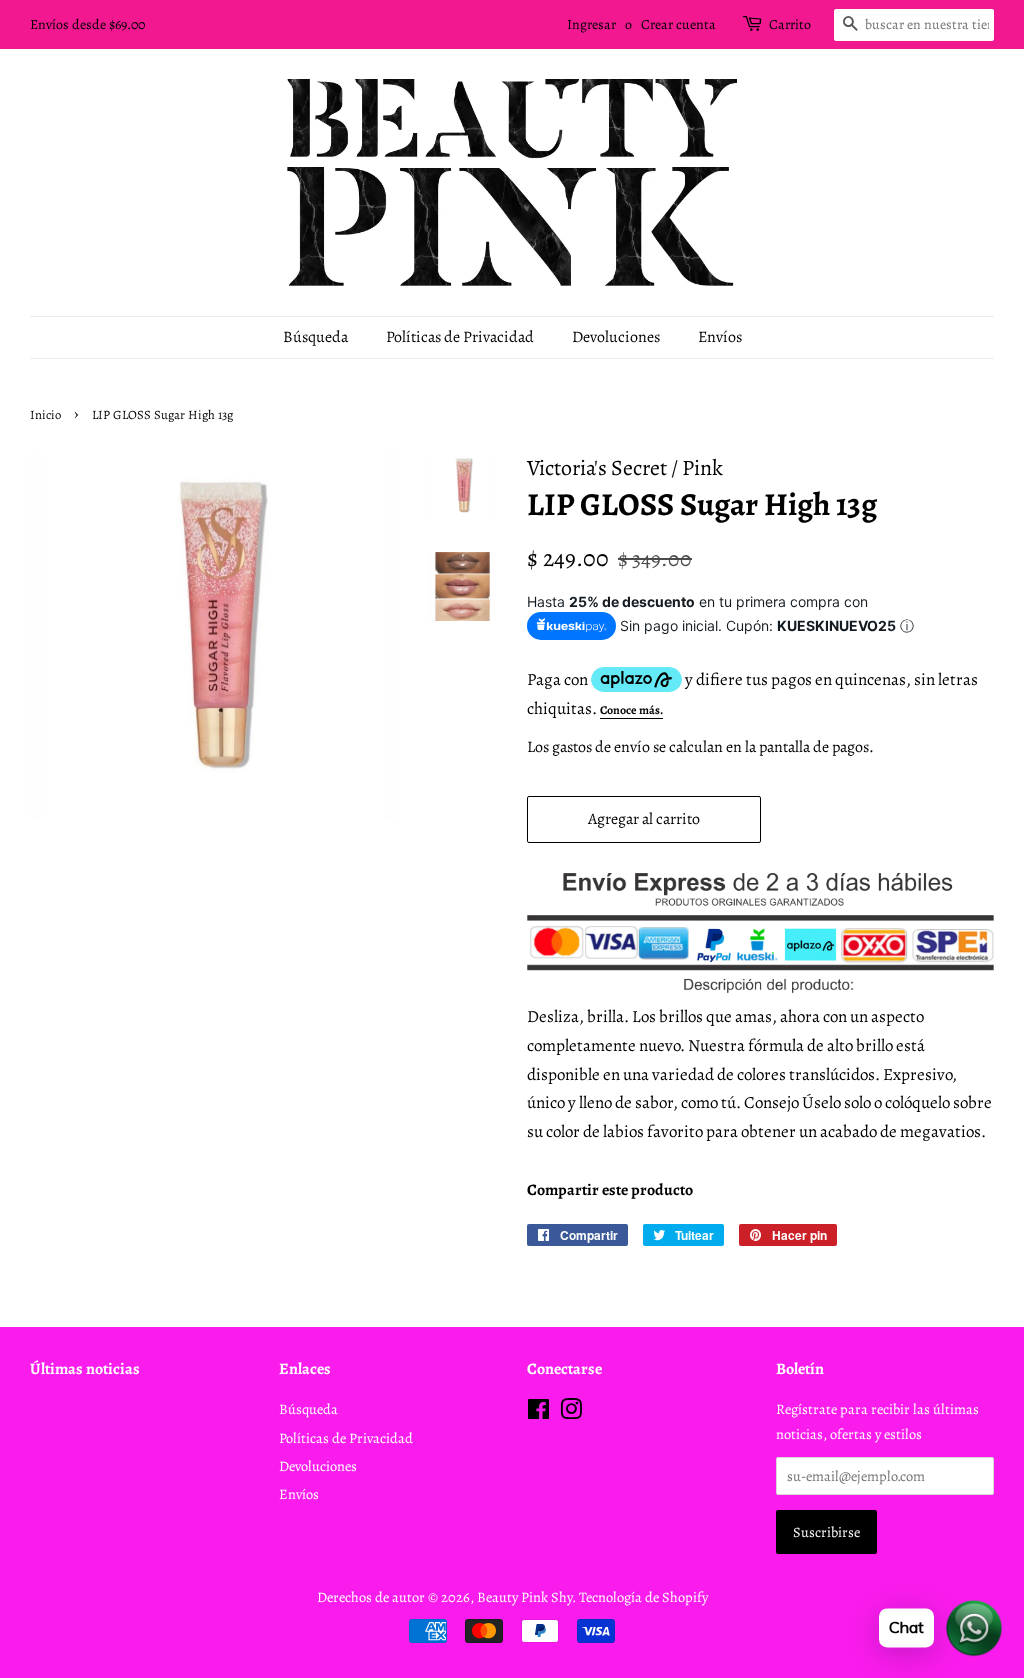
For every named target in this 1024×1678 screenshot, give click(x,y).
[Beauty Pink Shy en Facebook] (538, 1413)
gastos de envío (601, 747)
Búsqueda (315, 337)
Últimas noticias (85, 1369)
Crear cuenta (678, 24)
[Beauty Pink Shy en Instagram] (571, 1413)
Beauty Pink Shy (524, 1597)
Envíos (720, 337)
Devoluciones (616, 337)
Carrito (790, 24)
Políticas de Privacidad (460, 337)
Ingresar (591, 24)
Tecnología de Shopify (643, 1597)
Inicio (45, 414)
